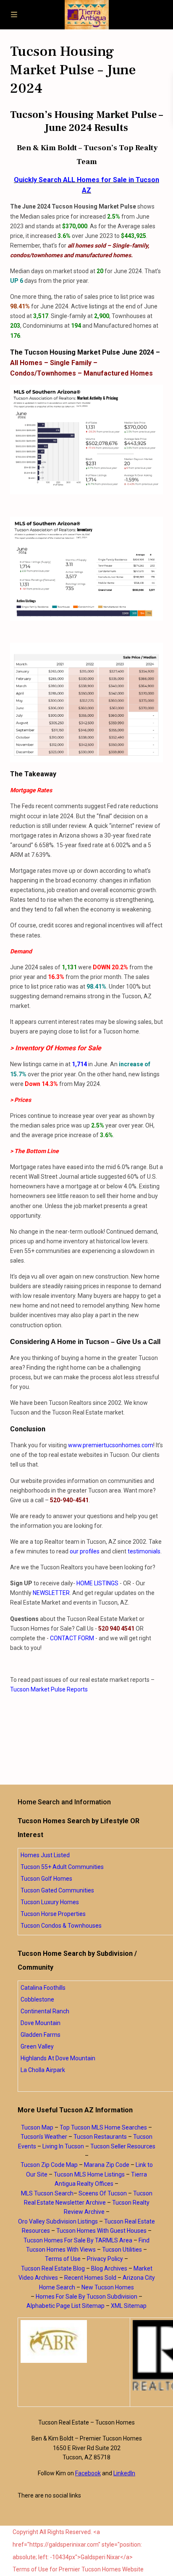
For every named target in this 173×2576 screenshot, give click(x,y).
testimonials (144, 1551)
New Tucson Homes (108, 2287)
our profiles (85, 1551)
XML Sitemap (129, 2306)
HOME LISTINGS (97, 1583)
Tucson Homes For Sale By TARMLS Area (78, 2240)
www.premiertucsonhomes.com (111, 1445)
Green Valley (37, 2046)
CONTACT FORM (72, 1638)
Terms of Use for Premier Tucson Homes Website (78, 2569)
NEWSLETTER (51, 1593)
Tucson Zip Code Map (49, 2165)
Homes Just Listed (45, 1855)
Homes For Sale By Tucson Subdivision (86, 2297)
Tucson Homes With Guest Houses (101, 2231)
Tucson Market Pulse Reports (49, 1689)
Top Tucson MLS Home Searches (103, 2127)
